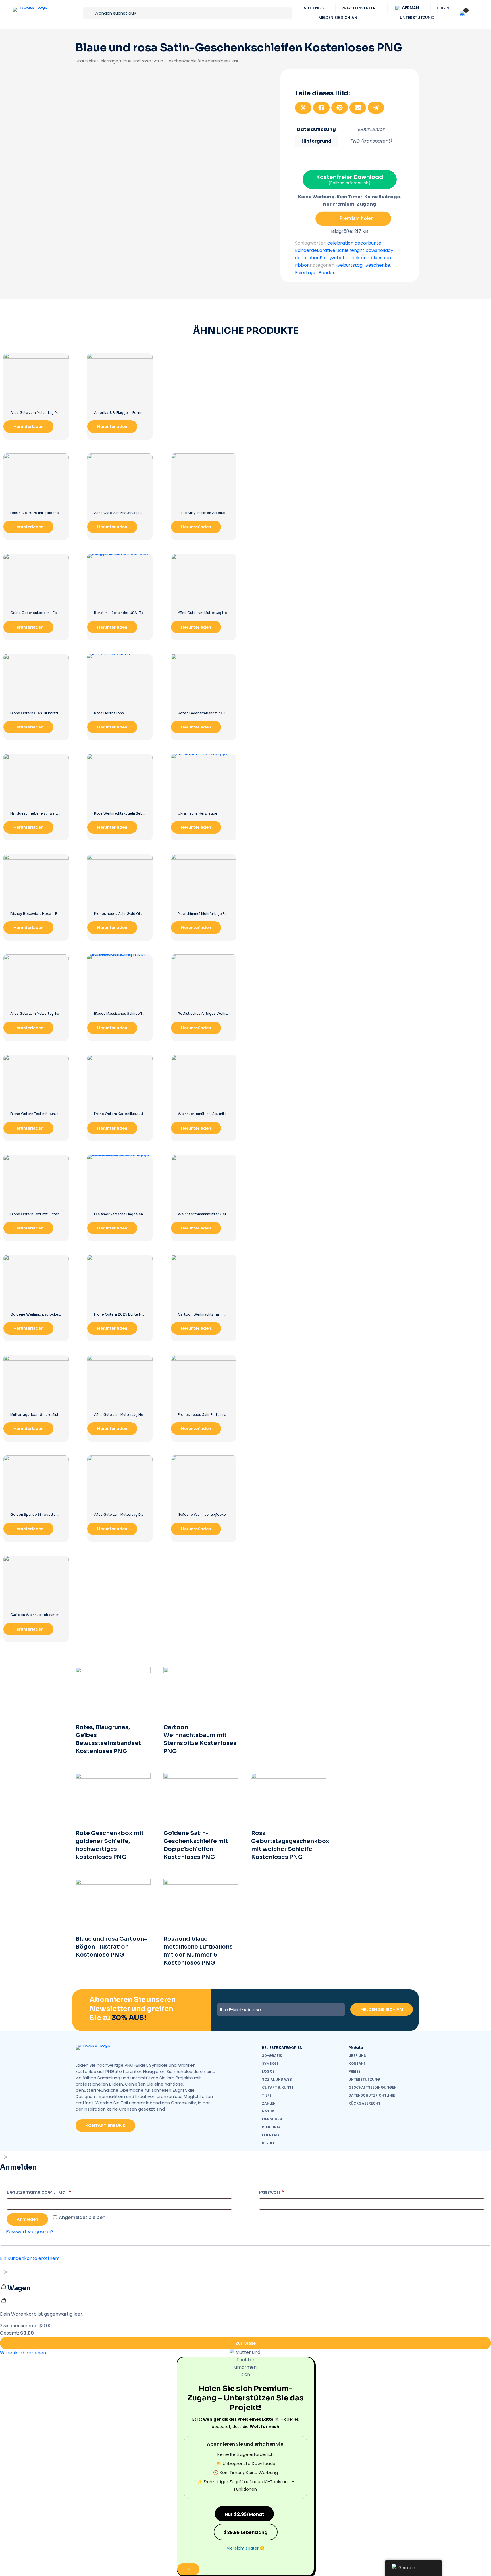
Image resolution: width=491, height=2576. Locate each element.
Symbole (270, 2063)
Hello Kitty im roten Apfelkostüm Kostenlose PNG (221, 513)
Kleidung (271, 2127)
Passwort (272, 2192)
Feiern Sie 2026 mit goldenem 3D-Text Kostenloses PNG (59, 513)
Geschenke (377, 265)
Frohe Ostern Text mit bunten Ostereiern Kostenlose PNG (60, 1114)
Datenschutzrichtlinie (372, 2095)
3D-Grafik (272, 2056)
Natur (268, 2111)
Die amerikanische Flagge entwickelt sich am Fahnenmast (143, 1214)
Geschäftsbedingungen (373, 2087)
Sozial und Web (277, 2079)
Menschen (272, 2119)
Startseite (86, 61)
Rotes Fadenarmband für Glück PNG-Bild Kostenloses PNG (228, 713)
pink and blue (365, 258)
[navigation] (246, 2311)
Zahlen (269, 2103)
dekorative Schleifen (334, 250)
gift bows (367, 250)
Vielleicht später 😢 (246, 2548)
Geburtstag (349, 265)
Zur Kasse (246, 2343)
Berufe (269, 2143)
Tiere (267, 2095)
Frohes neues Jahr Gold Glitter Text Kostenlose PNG (140, 914)
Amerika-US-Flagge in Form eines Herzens (130, 413)
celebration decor (348, 243)
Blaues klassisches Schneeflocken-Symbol (131, 1014)
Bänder (327, 273)
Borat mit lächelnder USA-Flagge (122, 613)
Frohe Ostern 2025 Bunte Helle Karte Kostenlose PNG (141, 1314)
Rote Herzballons (109, 713)
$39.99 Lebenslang (246, 2532)
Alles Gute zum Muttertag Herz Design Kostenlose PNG (142, 1415)
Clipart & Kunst (278, 2087)
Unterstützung (364, 2079)
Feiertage (108, 61)
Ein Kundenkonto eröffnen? (30, 2258)
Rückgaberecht (365, 2103)
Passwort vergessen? (30, 2232)
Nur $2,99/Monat (244, 2514)
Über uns (357, 2056)
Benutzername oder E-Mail (39, 2192)
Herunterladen (28, 427)
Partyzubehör (335, 258)
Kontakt (357, 2063)
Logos (268, 2071)
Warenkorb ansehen (23, 2353)
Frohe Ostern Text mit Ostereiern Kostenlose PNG (54, 1214)
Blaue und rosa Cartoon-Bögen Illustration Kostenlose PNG (111, 1947)
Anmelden (27, 2219)
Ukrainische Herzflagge (198, 813)
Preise (355, 2071)
